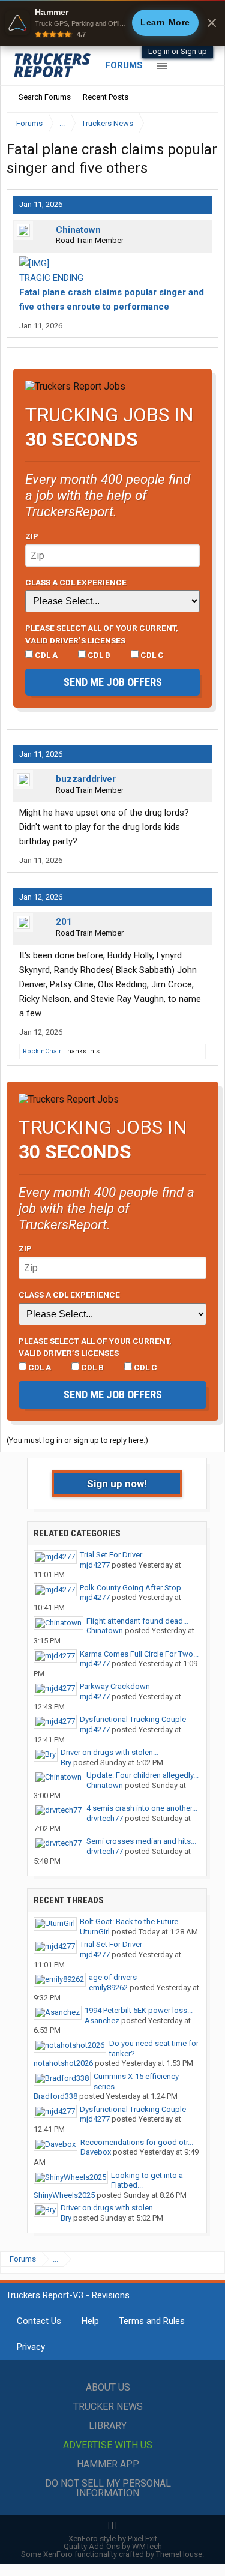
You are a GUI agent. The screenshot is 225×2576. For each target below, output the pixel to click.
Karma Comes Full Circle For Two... (139, 1654)
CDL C (151, 655)
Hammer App (108, 2464)
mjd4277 (95, 1565)
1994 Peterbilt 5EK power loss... (139, 2010)
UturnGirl (95, 1932)
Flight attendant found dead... (137, 1621)
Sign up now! (117, 1484)
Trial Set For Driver (111, 1555)
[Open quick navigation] (201, 123)
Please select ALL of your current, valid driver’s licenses (102, 634)
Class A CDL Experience (76, 582)
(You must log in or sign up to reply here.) (77, 1440)
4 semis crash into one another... (142, 1808)
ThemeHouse (179, 2554)
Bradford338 (55, 2096)
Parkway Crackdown (115, 1686)
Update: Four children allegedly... (142, 1775)
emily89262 (108, 1988)
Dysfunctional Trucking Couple (133, 1719)
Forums (124, 65)
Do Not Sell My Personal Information (108, 2488)
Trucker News (108, 2406)
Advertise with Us (108, 2445)
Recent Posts (106, 97)
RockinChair (42, 1051)
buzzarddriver (86, 779)
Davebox (96, 2152)
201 (64, 922)
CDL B (98, 655)
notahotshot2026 (63, 2063)
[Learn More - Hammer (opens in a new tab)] (112, 23)
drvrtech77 (105, 1818)
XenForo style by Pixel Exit (113, 2538)
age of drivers (113, 1977)
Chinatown (78, 230)
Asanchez (102, 2021)
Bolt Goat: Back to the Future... (132, 1921)
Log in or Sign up (178, 51)
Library (108, 2426)
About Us (108, 2387)
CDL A (45, 655)
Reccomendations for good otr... (137, 2142)
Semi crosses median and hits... (141, 1841)
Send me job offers (113, 682)
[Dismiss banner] (212, 23)
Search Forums (45, 97)
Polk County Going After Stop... (133, 1588)
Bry (66, 1762)
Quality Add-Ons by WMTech (113, 2546)
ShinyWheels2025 (64, 2195)
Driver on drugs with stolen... (109, 1752)
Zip (32, 536)
